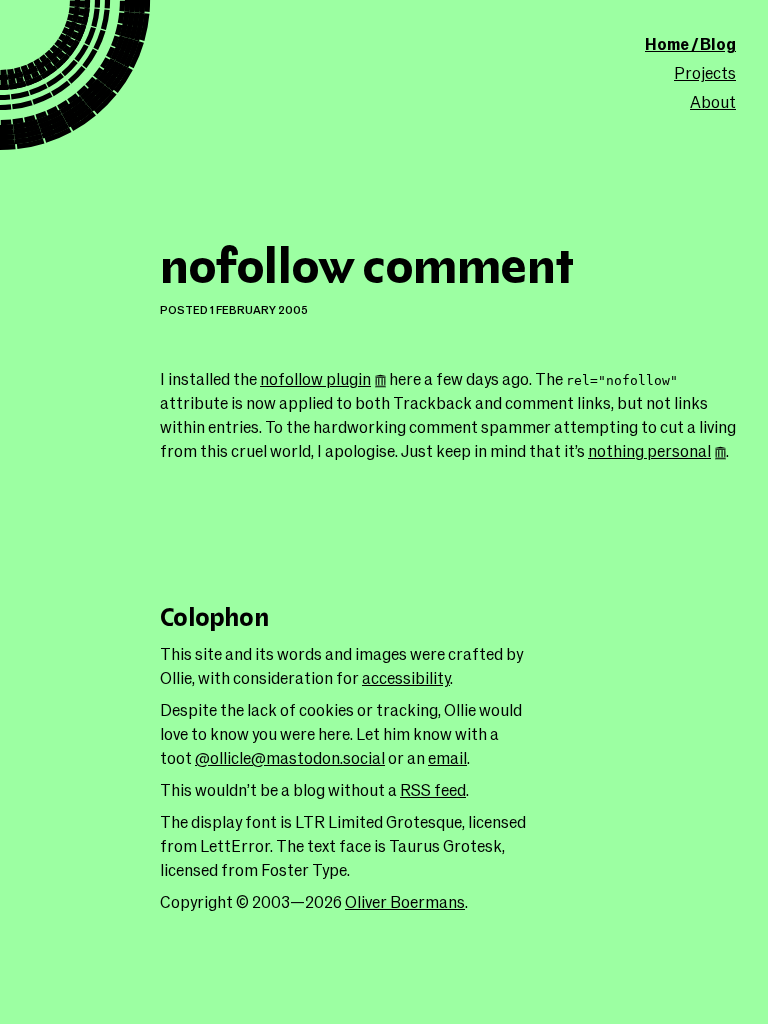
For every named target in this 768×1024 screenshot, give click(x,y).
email (447, 757)
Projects (705, 72)
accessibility (406, 677)
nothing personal (649, 450)
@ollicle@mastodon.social (290, 757)
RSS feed (433, 789)
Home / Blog (690, 43)
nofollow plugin (315, 378)
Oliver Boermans (405, 901)
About (713, 101)
